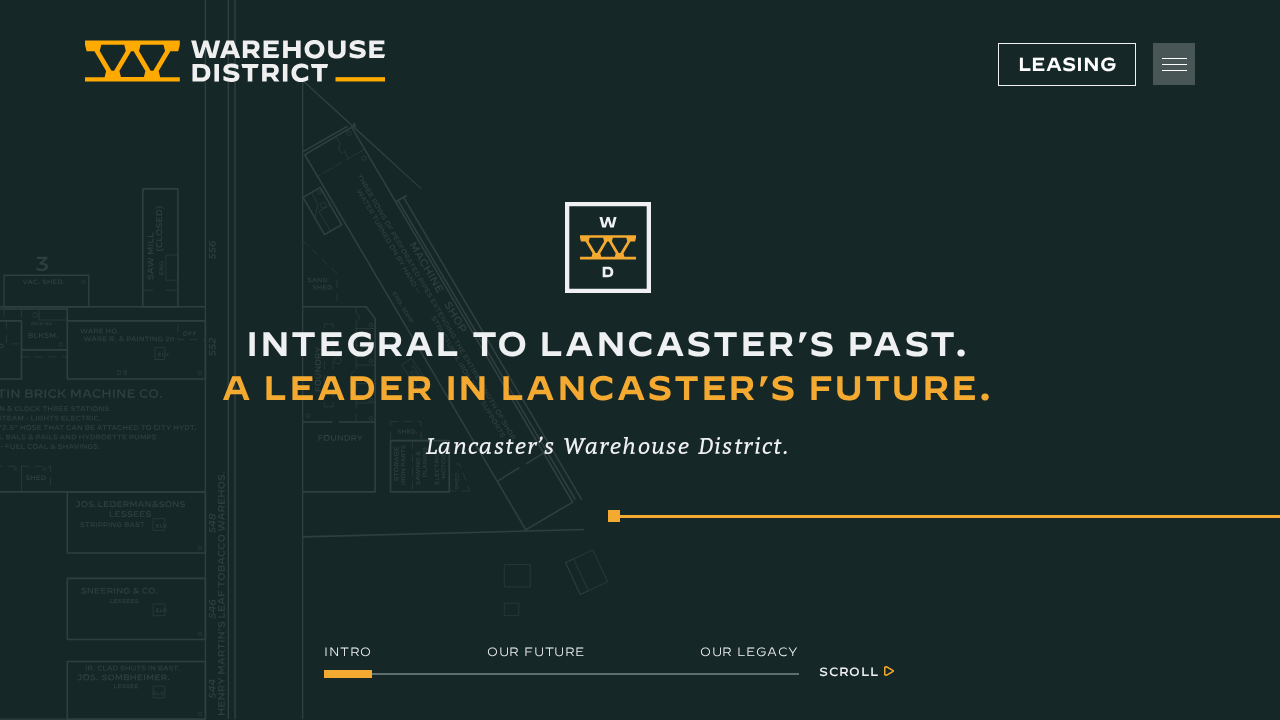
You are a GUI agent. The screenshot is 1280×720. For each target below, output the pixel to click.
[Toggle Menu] (1174, 64)
